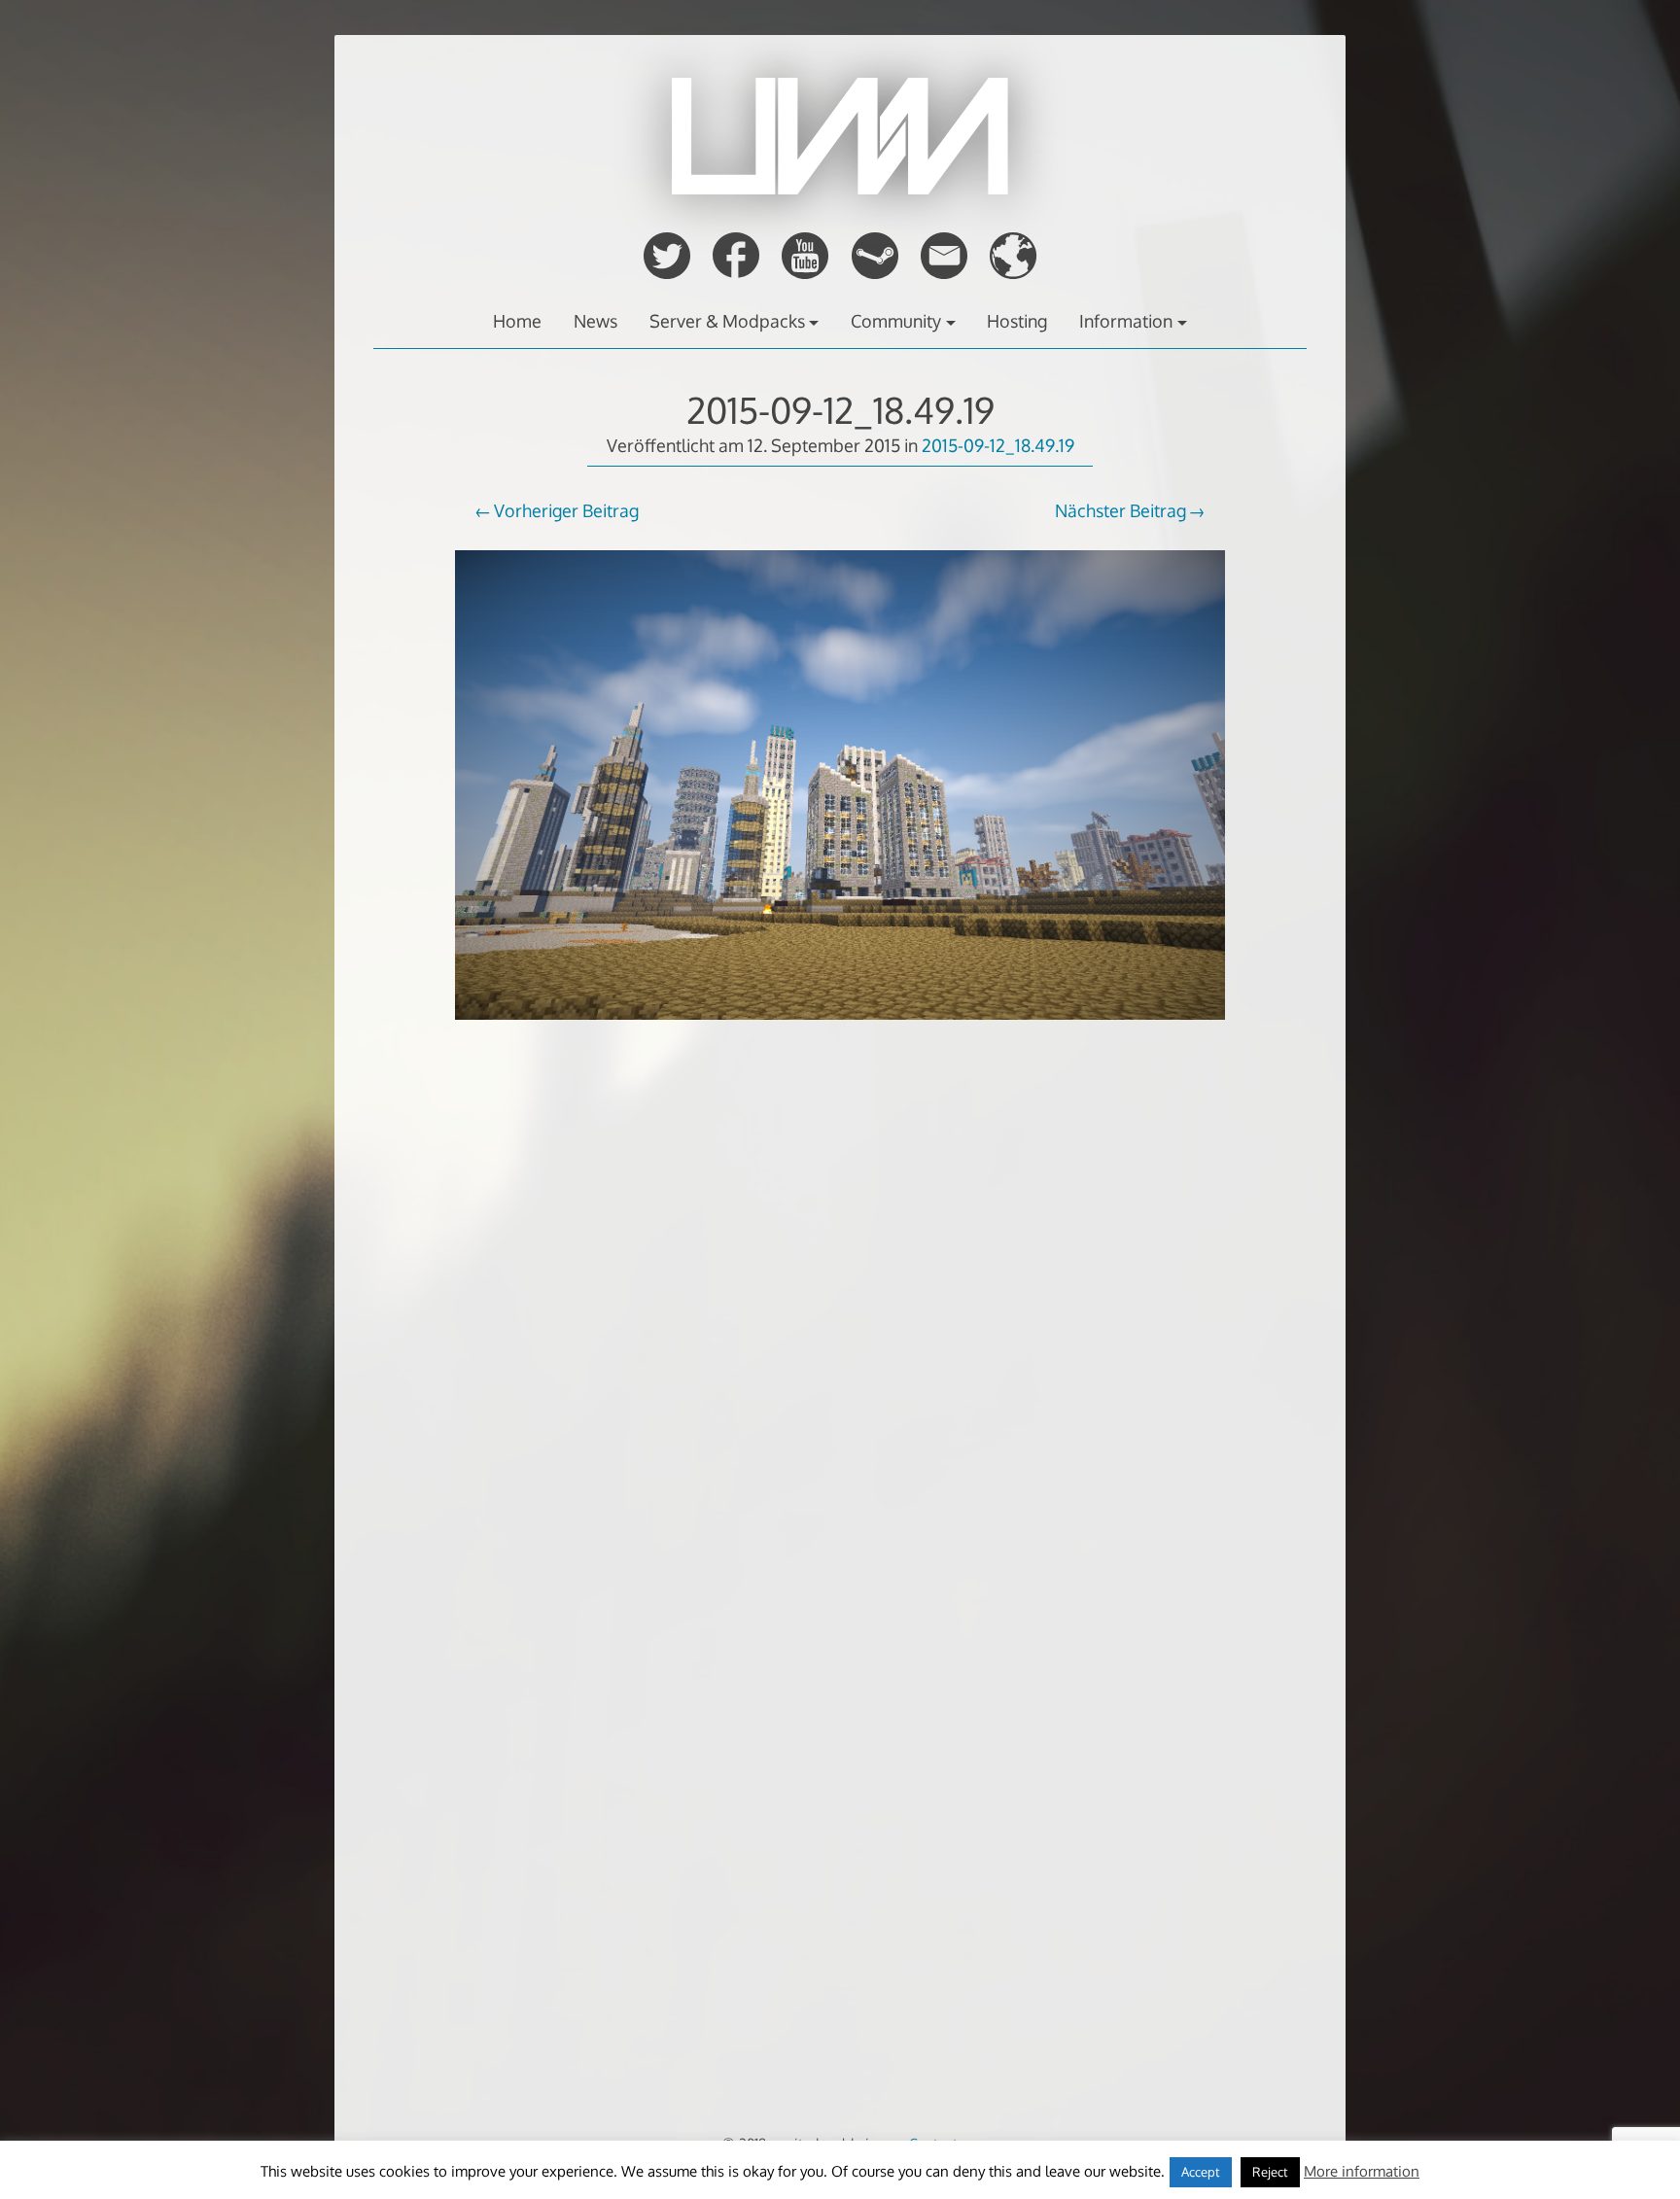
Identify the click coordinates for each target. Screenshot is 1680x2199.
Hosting (1017, 321)
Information (1126, 321)
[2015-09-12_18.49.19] (840, 1032)
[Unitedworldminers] (840, 189)
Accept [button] (1201, 2172)
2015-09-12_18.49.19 (840, 410)
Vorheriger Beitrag (566, 510)
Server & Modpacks (727, 321)
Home (517, 321)
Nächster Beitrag (1120, 510)
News (595, 321)
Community (896, 321)
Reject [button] (1270, 2172)
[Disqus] (840, 1366)
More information (1362, 2171)
